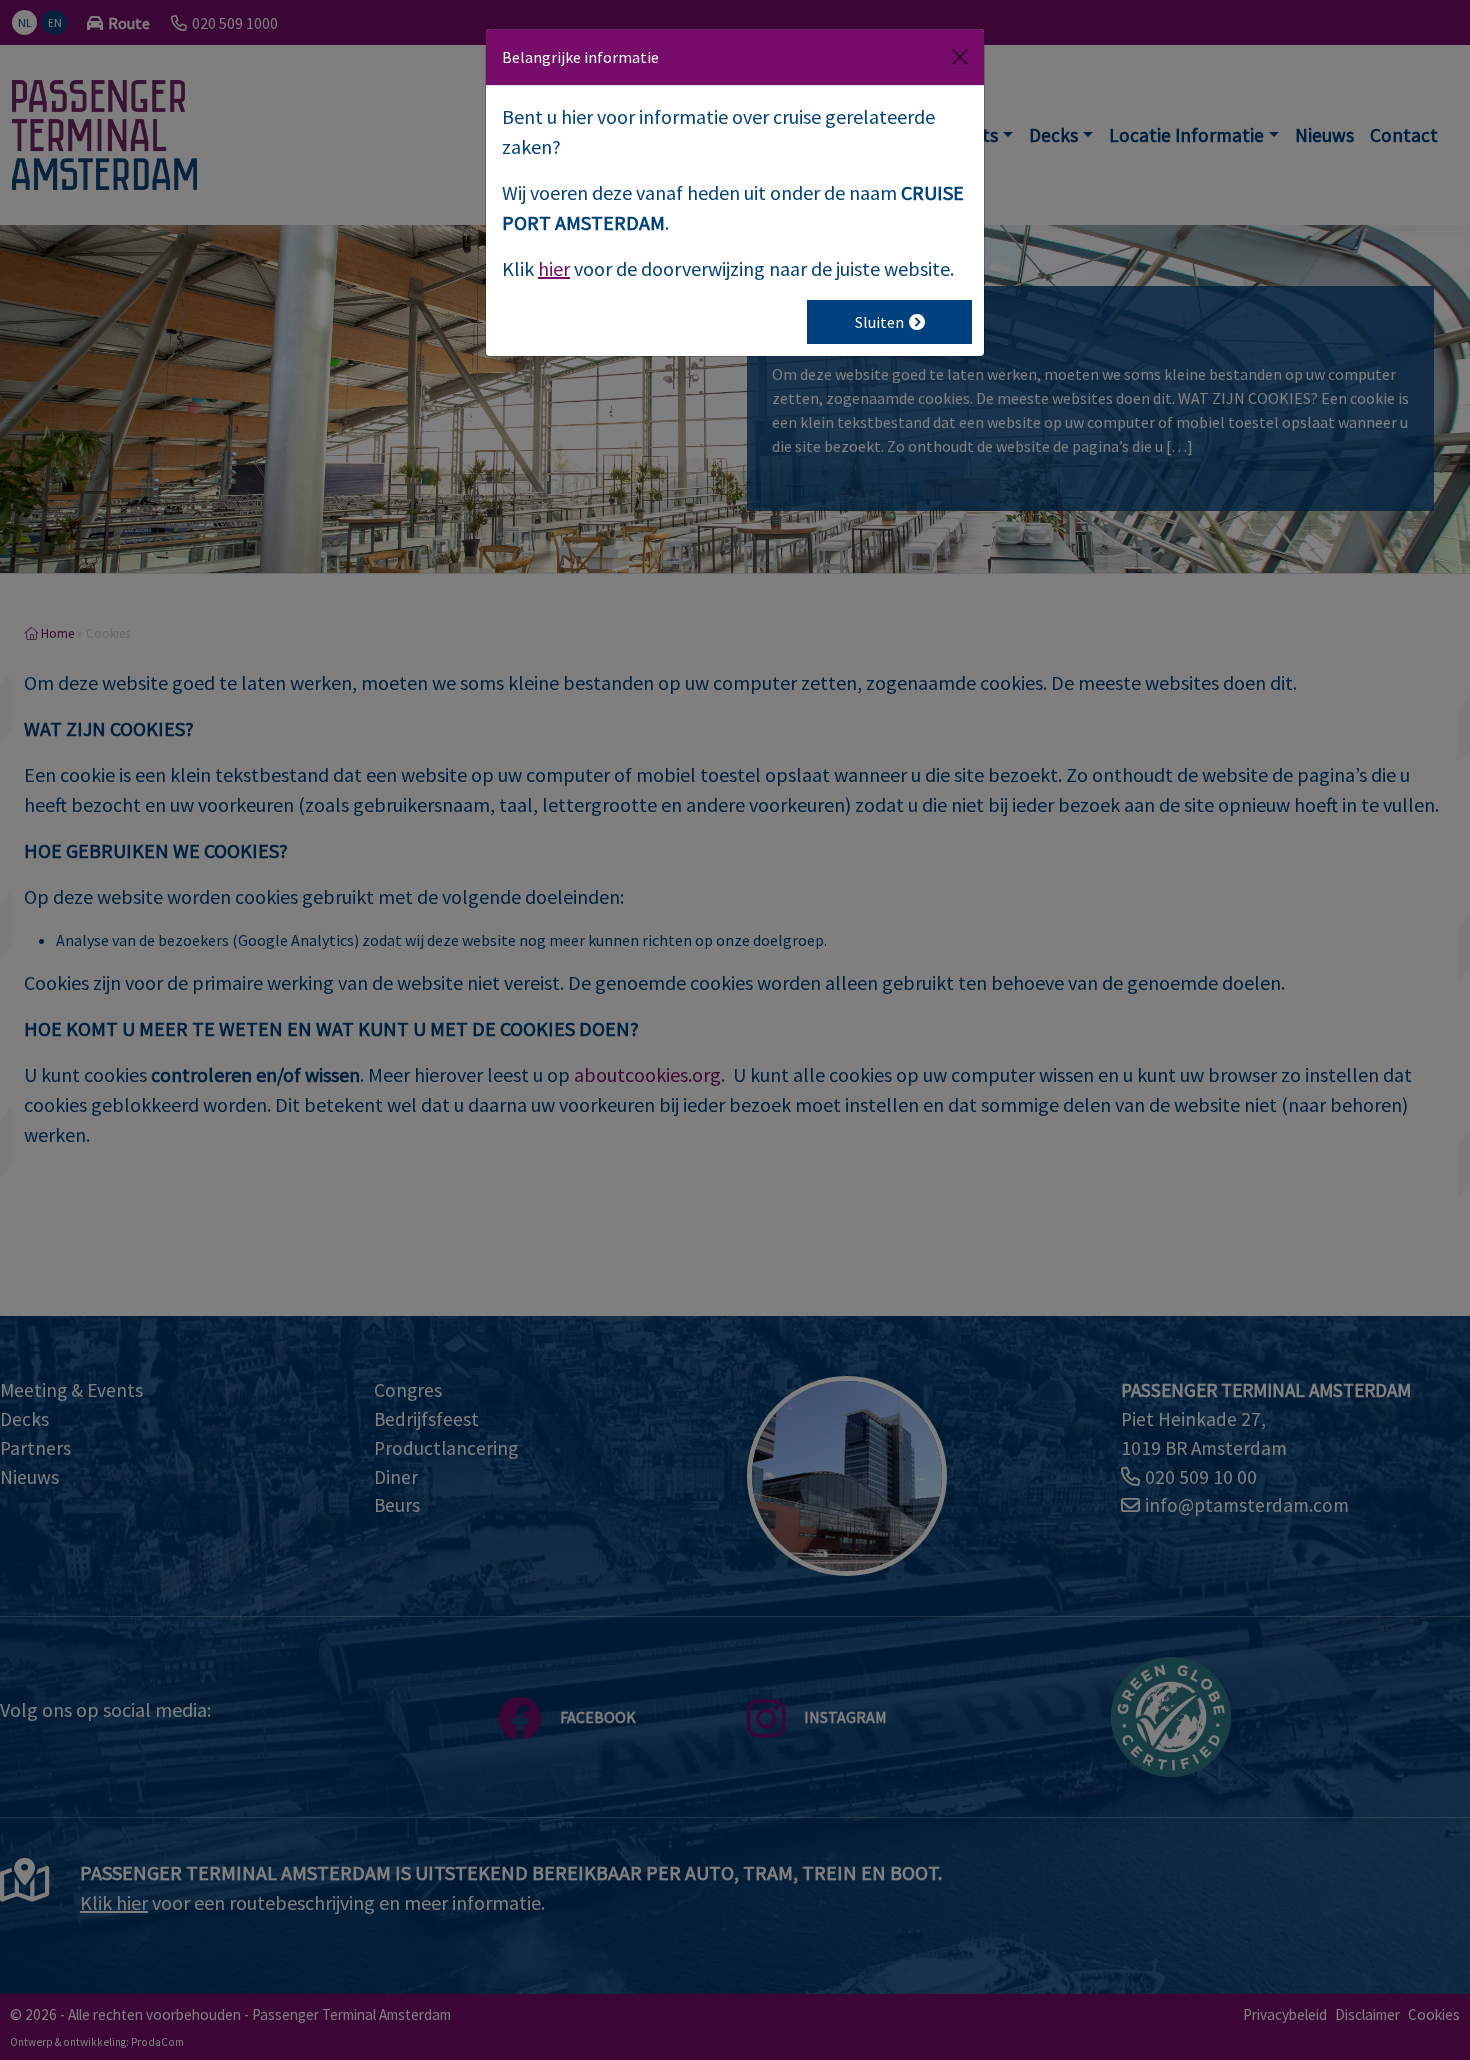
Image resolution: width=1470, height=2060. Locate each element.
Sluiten (879, 322)
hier (554, 268)
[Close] (960, 57)
